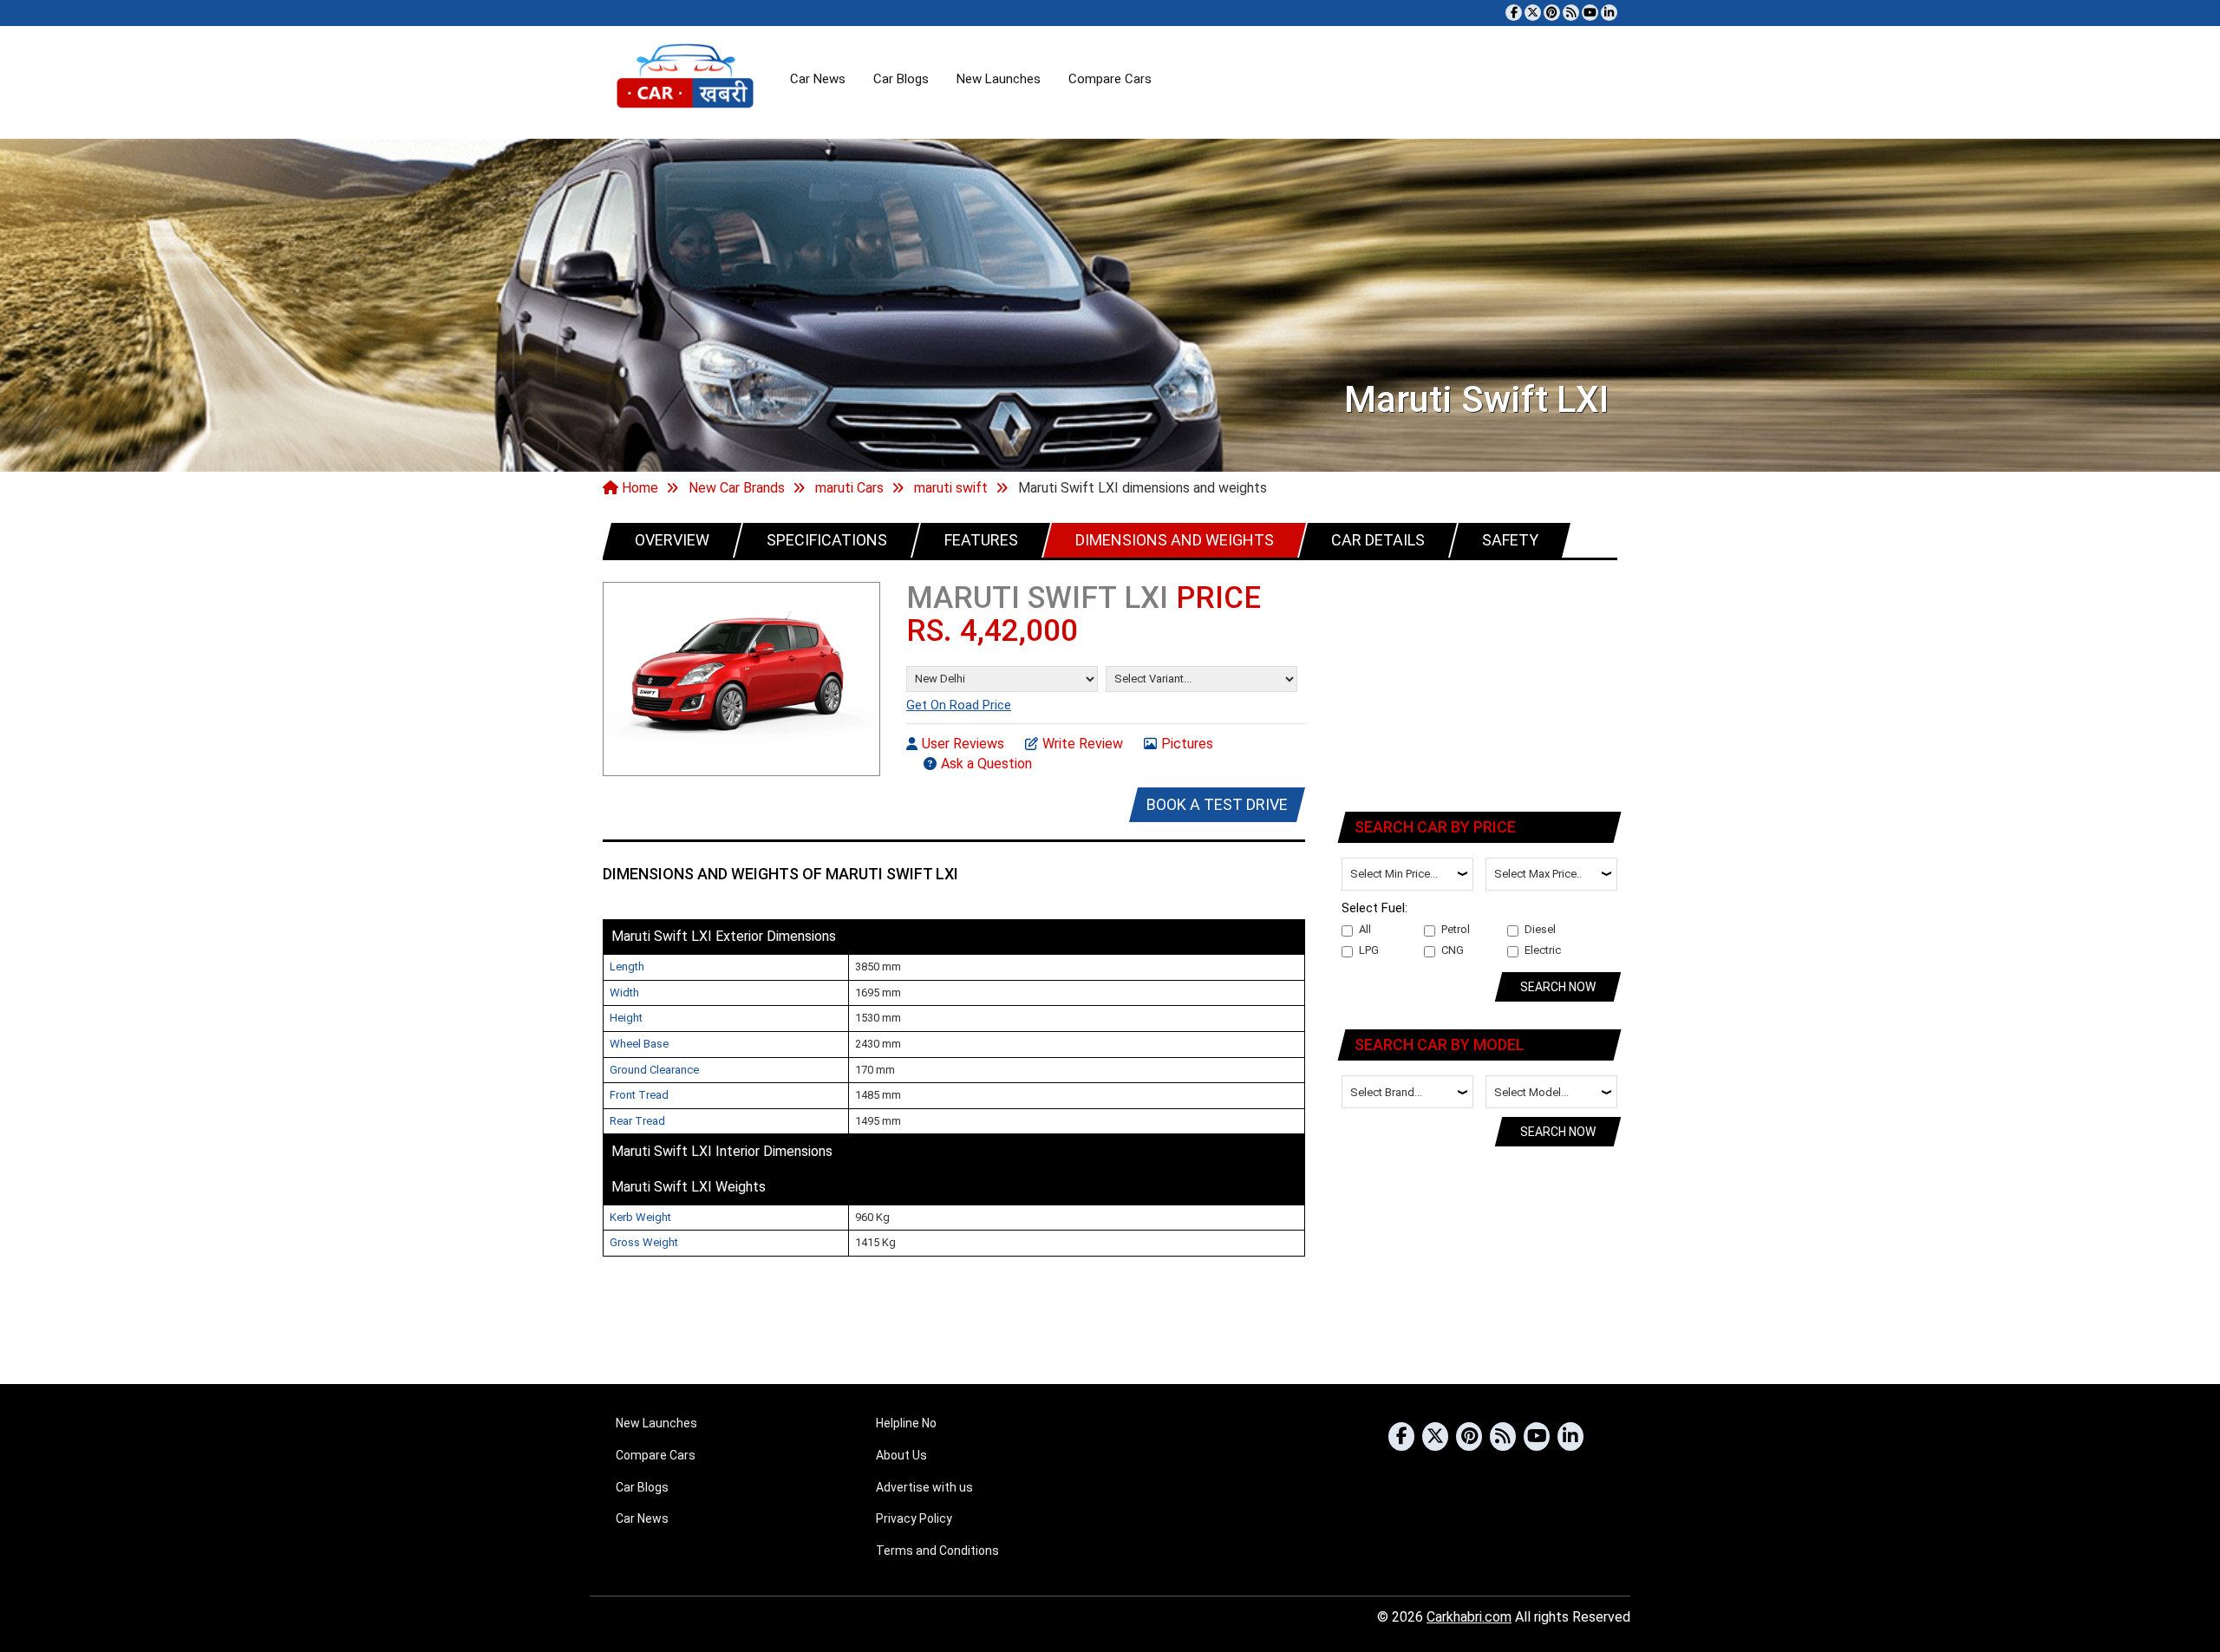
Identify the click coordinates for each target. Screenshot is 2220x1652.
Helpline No (906, 1423)
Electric (1543, 950)
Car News (818, 79)
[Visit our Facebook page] (1514, 13)
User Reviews (963, 744)
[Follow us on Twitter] (1533, 13)
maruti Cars (849, 488)
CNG (1453, 950)
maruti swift (951, 488)
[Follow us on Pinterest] (1552, 13)
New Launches (999, 79)
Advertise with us (924, 1487)
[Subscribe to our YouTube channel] (1590, 13)
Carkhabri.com (1469, 1617)
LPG (1369, 950)
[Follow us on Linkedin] (1609, 13)
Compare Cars (1110, 79)
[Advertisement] (1480, 682)
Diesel (1540, 929)
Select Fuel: (1374, 908)
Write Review (1083, 744)
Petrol (1456, 929)
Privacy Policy (914, 1518)
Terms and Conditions (937, 1551)
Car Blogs (901, 79)
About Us (901, 1455)
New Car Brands (737, 488)
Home (638, 488)
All (1365, 929)
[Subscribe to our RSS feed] (1571, 13)
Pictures (1187, 744)
